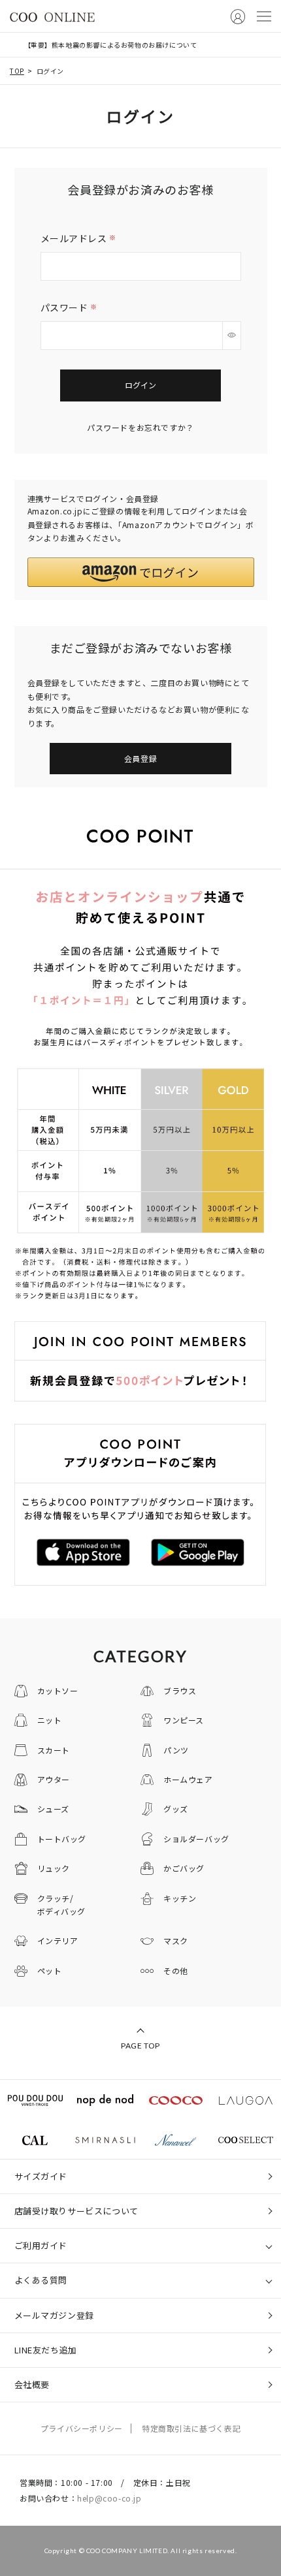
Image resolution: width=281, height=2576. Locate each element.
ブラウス (180, 1690)
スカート (54, 1750)
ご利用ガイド (41, 2245)
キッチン (180, 1898)
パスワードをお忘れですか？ (140, 427)
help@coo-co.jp (109, 2498)
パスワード (70, 307)
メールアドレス (80, 238)
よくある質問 (41, 2280)
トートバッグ (62, 1839)
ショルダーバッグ (196, 1839)
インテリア (58, 1940)
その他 (176, 1971)
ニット (50, 1720)
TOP (17, 71)
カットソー (58, 1690)
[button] (141, 572)
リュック (54, 1868)
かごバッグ (184, 1868)
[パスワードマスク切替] (232, 336)
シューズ (53, 1809)
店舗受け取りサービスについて (76, 2211)
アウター (54, 1779)
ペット (50, 1971)
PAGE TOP (140, 2046)
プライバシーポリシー (82, 2428)
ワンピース (184, 1720)
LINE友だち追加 (46, 2350)
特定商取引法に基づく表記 (191, 2428)
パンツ (176, 1750)
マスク (176, 1940)
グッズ (176, 1809)
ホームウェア (188, 1779)
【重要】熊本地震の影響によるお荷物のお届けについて (111, 45)
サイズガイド (41, 2176)
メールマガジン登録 (54, 2315)
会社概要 (32, 2384)
